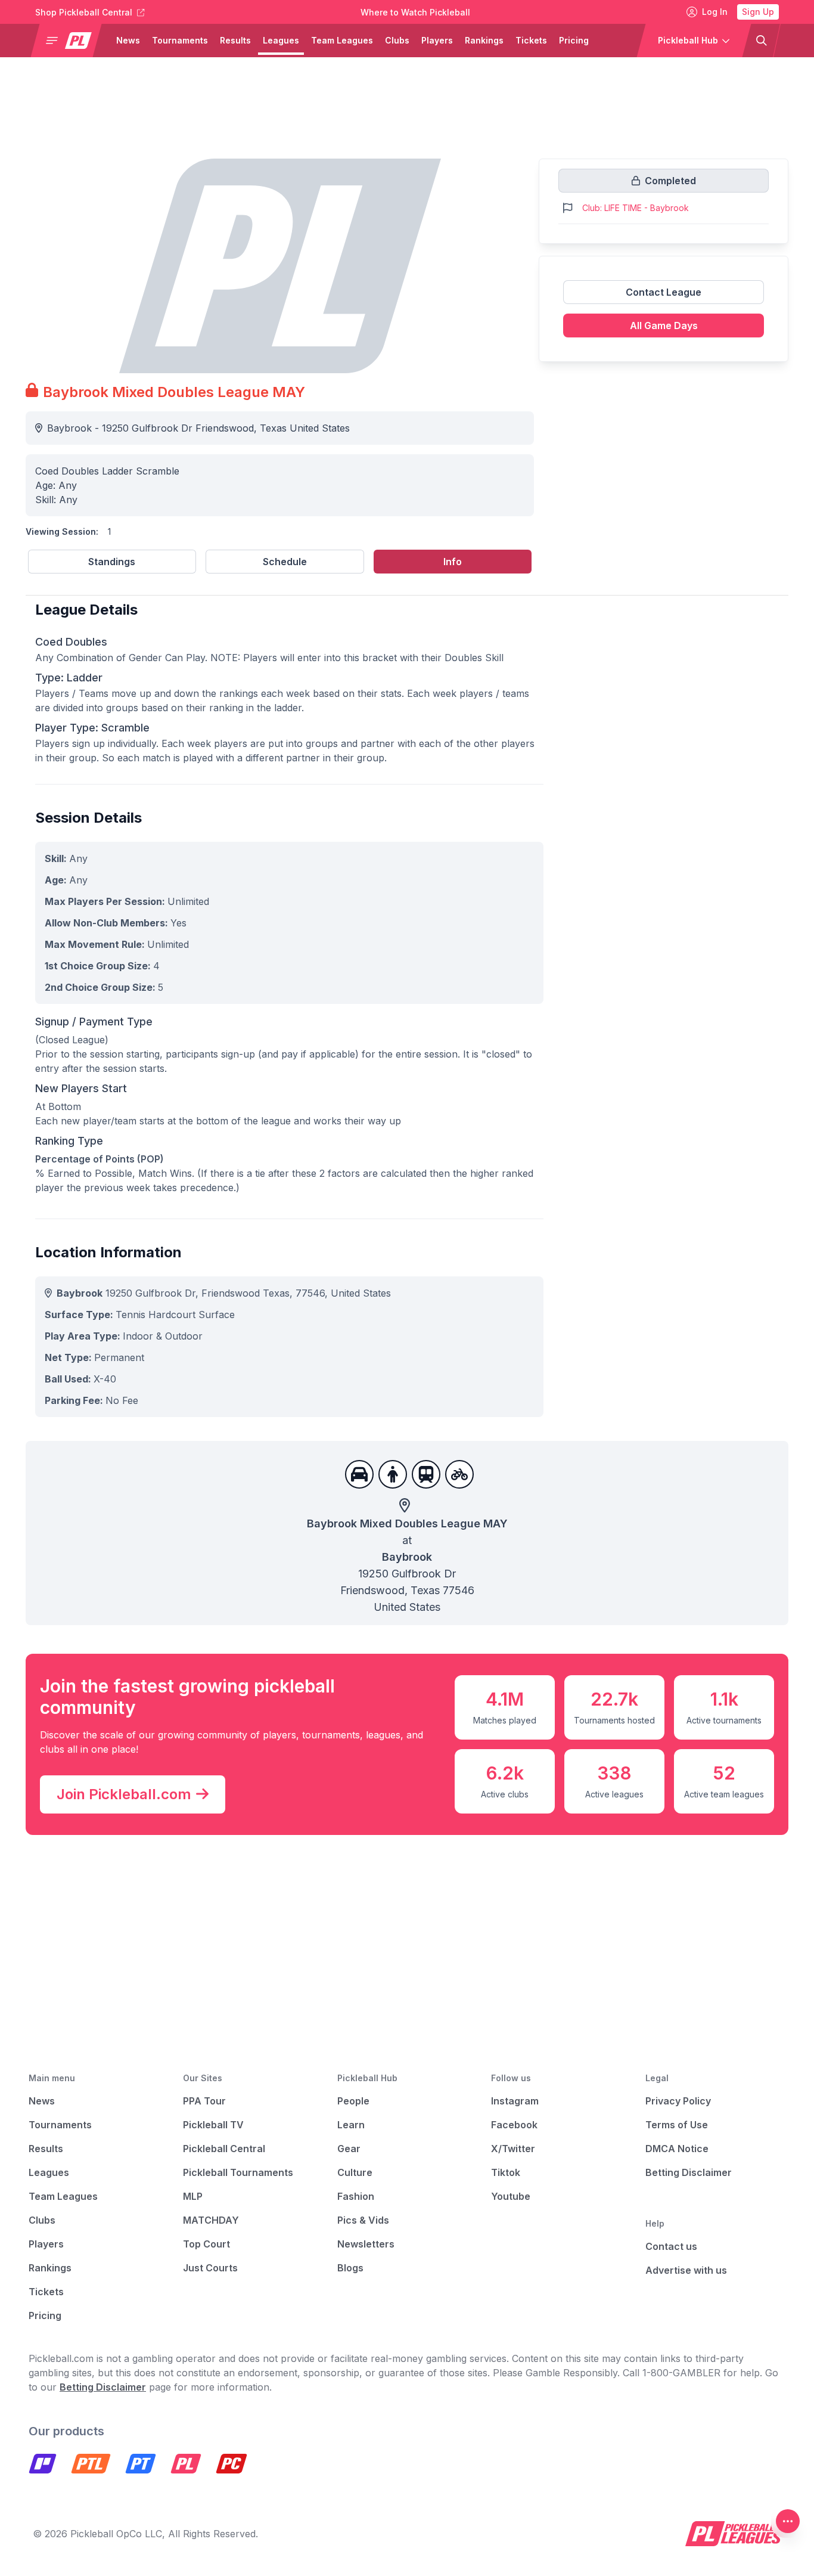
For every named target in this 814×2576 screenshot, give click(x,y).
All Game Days (664, 326)
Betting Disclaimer (689, 2172)
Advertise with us (686, 2270)
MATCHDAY (211, 2220)
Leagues (281, 40)
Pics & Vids (363, 2220)
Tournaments (180, 40)
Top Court (206, 2244)
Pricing (574, 40)
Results (235, 40)
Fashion (356, 2196)
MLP (193, 2196)
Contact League (664, 292)
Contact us (671, 2246)
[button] (71, 41)
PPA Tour (204, 2101)
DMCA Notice (677, 2149)
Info (453, 562)
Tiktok (506, 2172)
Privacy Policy (678, 2101)
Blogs (350, 2268)
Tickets (531, 40)
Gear (349, 2149)
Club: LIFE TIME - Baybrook (636, 208)
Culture (355, 2172)
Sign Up (758, 12)
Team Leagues (342, 40)
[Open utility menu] (788, 2521)
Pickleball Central (224, 2149)
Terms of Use (677, 2125)
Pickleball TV (213, 2125)
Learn (351, 2125)
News (128, 40)
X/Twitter (513, 2149)
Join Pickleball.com (124, 1794)
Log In (715, 12)
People (353, 2101)
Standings (112, 562)
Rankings (484, 40)
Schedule (285, 562)
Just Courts (210, 2268)
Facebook (514, 2125)
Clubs (397, 40)
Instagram (515, 2101)
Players (437, 40)
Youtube (511, 2196)
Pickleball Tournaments (238, 2172)
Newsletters (366, 2244)
